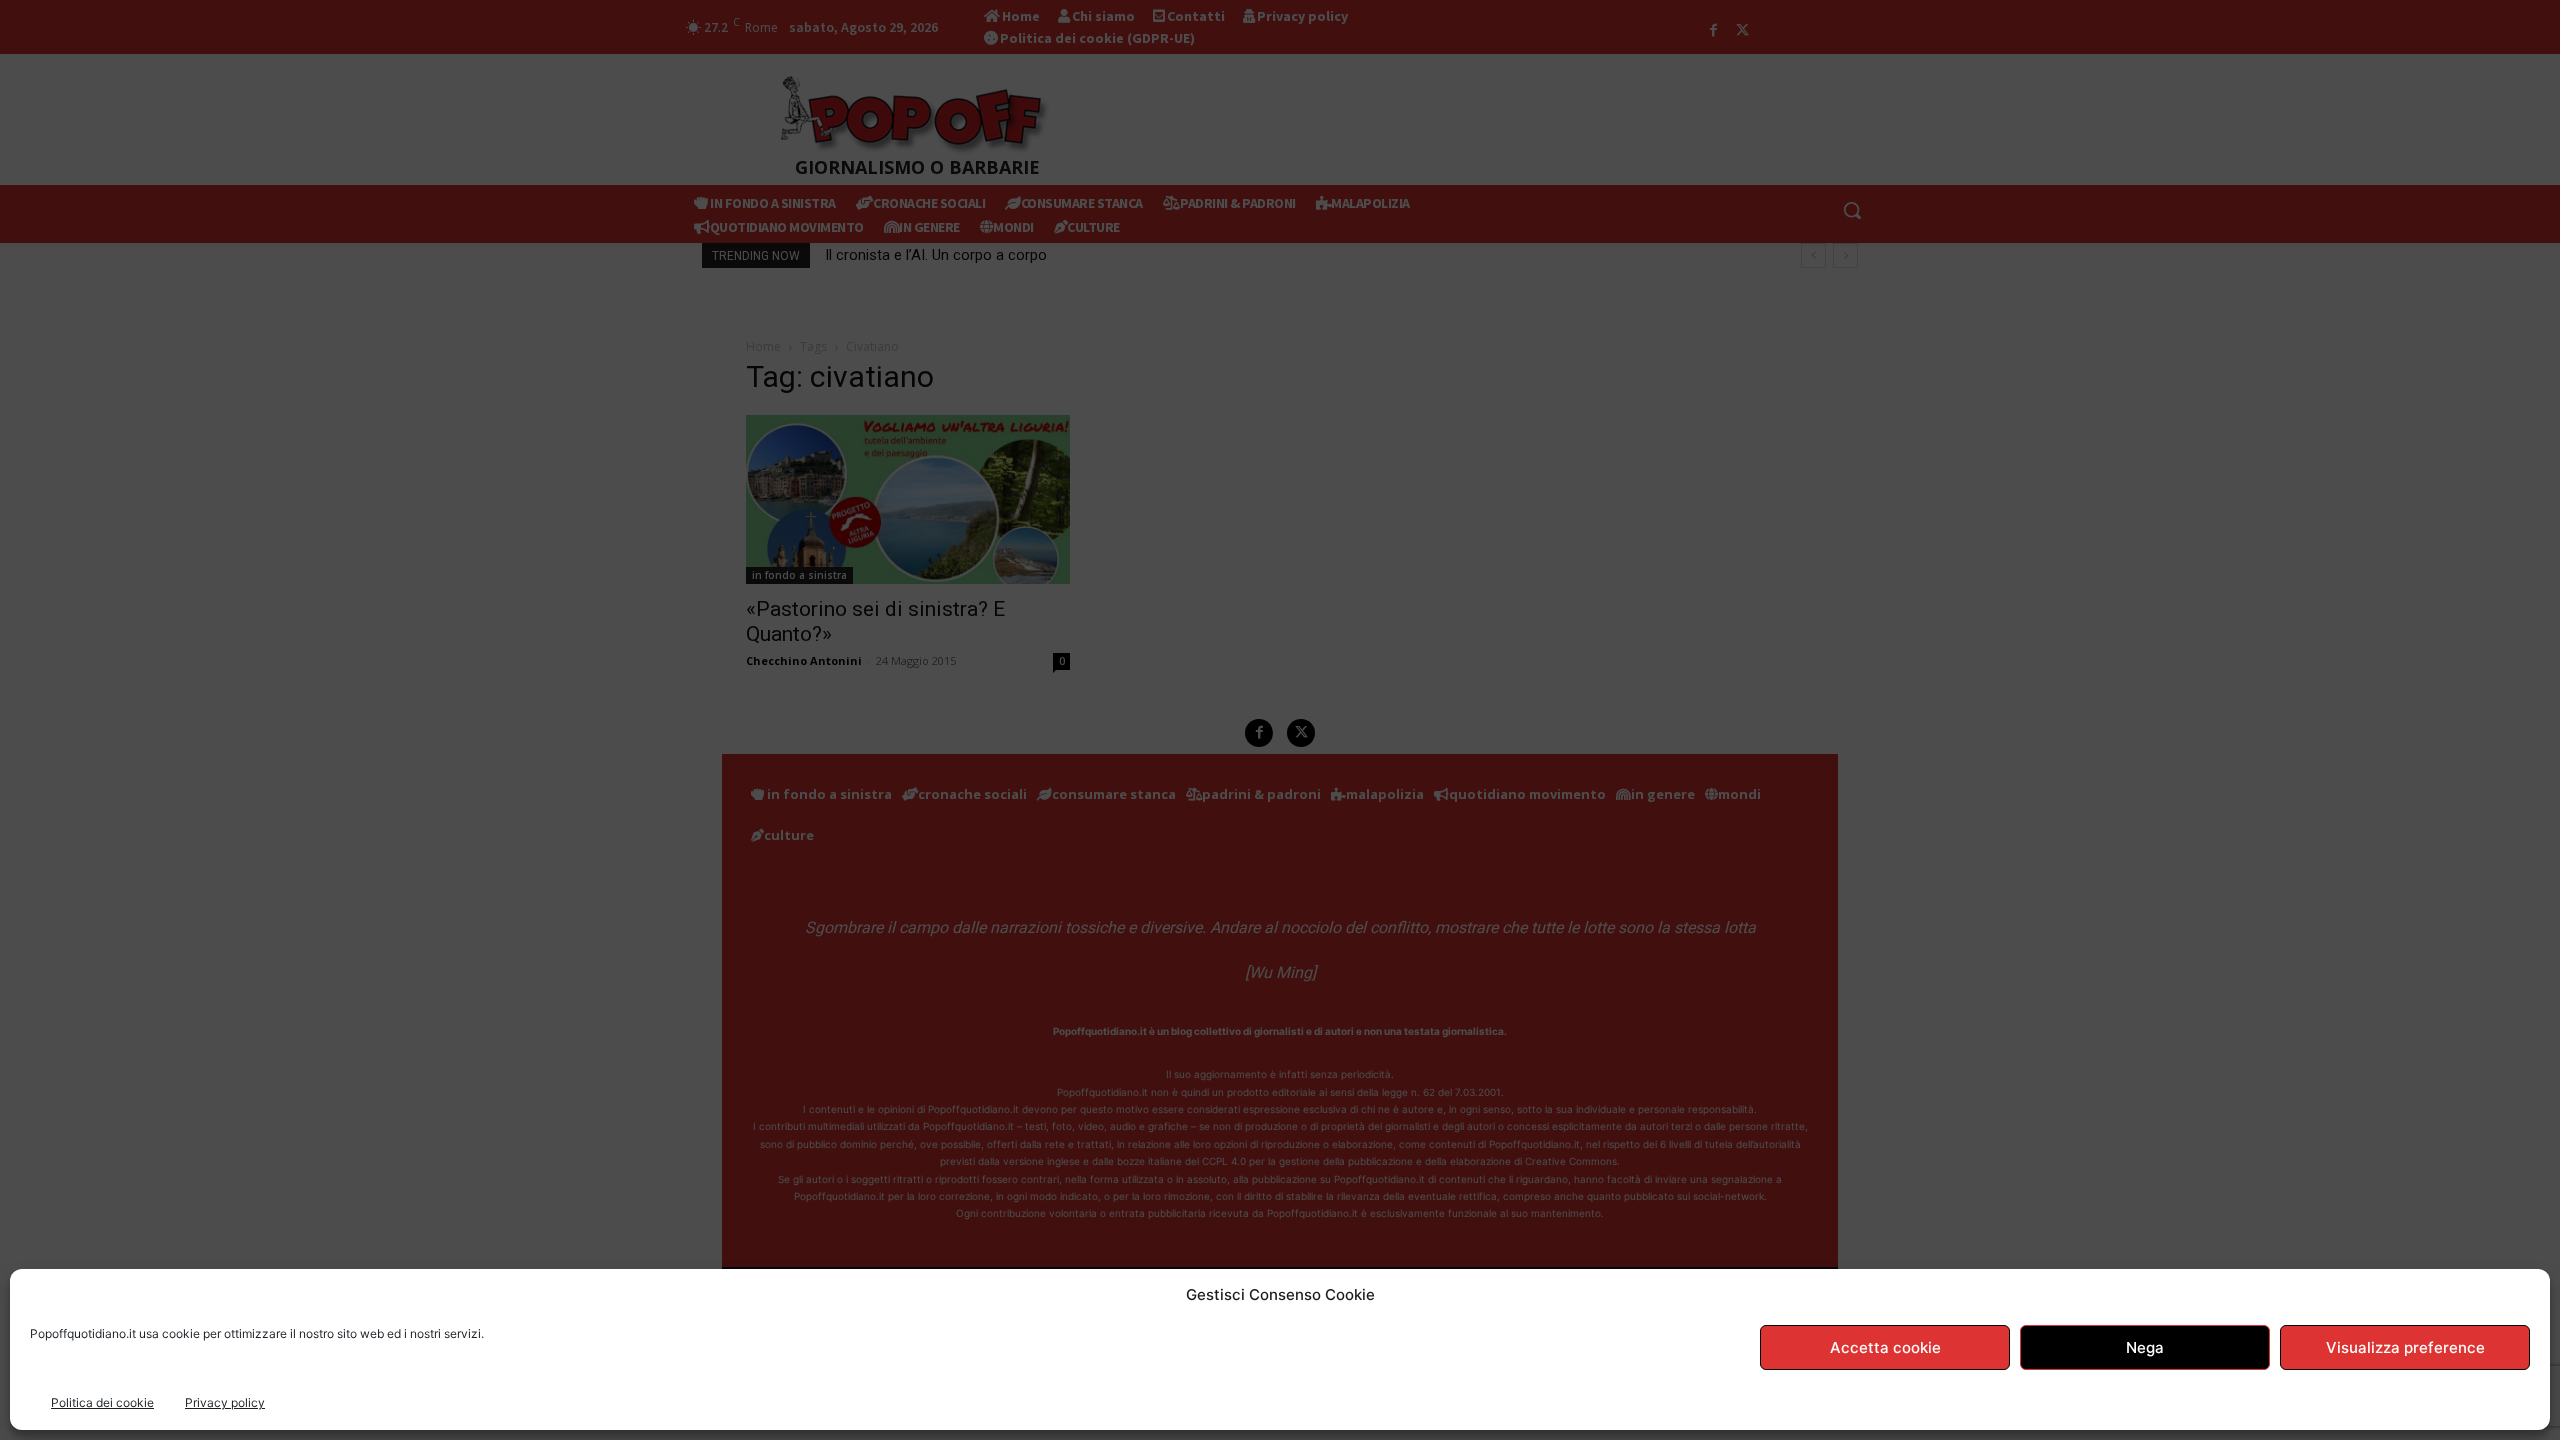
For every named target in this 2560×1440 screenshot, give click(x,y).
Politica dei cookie (102, 1402)
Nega (2145, 1347)
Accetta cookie (1885, 1347)
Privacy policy (225, 1402)
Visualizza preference (2405, 1347)
